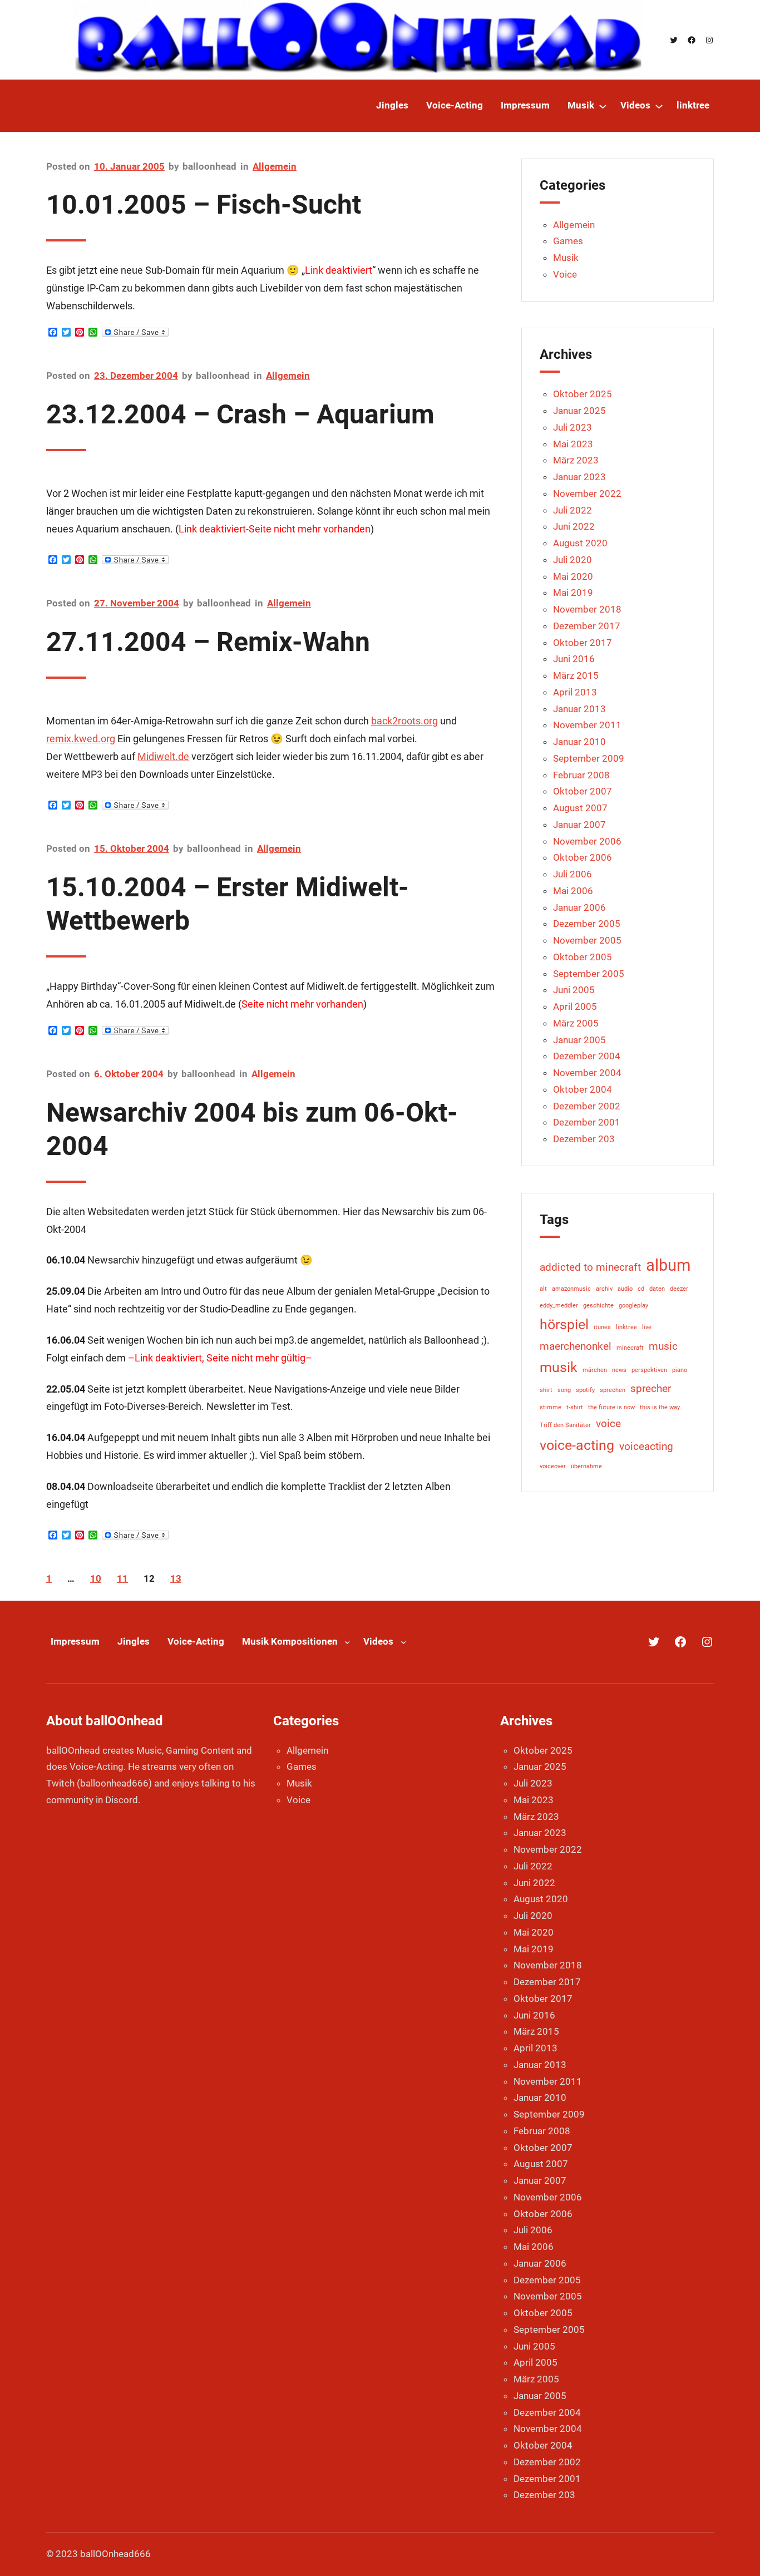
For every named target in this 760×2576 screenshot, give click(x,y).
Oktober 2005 (583, 957)
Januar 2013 (579, 709)
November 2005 (587, 940)
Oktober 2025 (583, 394)
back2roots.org (404, 721)
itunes (602, 1327)
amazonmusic (571, 1289)
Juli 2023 (573, 427)
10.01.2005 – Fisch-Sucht (204, 204)
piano (680, 1370)
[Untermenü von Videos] (659, 106)
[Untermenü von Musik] (603, 106)
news (619, 1370)
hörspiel (564, 1324)
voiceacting (646, 1446)
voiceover (553, 1466)
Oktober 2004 (583, 1089)
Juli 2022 (573, 510)
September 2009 (589, 758)
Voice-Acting (196, 1641)
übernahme (586, 1466)
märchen (595, 1370)
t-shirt (575, 1407)
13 (176, 1578)
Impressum (75, 1641)
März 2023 (576, 460)
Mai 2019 (573, 593)
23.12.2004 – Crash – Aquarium (240, 414)
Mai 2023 (573, 444)
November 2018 (587, 609)
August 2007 (580, 808)
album (668, 1265)
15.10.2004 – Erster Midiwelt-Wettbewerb (228, 904)
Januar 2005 (579, 1040)
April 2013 (575, 692)
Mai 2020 (573, 576)
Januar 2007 (579, 825)
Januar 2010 (579, 742)
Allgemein (275, 166)
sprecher (651, 1388)
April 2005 (575, 1006)
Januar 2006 (579, 907)
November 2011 (587, 725)
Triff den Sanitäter (565, 1425)
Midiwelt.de (163, 756)
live (647, 1327)
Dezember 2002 (587, 1106)
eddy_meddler (559, 1306)
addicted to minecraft (590, 1267)
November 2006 (587, 841)
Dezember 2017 (587, 626)
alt (543, 1289)
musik (559, 1367)
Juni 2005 (574, 990)
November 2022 (587, 494)
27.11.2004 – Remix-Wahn (208, 642)
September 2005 (589, 974)
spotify (585, 1390)
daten (657, 1289)
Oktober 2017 (583, 643)
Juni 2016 (574, 659)
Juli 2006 (573, 874)
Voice (565, 274)
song (564, 1390)
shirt (546, 1390)
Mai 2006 (573, 891)
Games (568, 241)
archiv (604, 1289)
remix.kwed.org (81, 739)
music (663, 1346)
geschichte (598, 1306)
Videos (378, 1641)
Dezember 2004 (587, 1056)
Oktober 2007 (583, 791)
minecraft (630, 1348)
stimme (551, 1407)
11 (122, 1578)
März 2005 (576, 1023)
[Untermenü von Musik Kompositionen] (347, 1642)
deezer (679, 1289)
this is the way (660, 1407)
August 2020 (580, 543)
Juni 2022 (574, 526)
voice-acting (577, 1445)
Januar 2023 (579, 477)
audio (625, 1289)
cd (641, 1289)
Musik (566, 258)
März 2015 (576, 675)
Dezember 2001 (587, 1122)
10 (96, 1578)
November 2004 (587, 1073)
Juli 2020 (573, 560)
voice (608, 1423)
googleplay (633, 1306)
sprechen (613, 1390)
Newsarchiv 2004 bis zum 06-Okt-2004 (252, 1129)
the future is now (611, 1407)
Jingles (134, 1641)
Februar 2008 (581, 775)
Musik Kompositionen (290, 1641)
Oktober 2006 (583, 857)
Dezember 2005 (587, 924)
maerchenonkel (576, 1346)
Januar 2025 (579, 411)
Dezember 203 (584, 1139)
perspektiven (649, 1370)
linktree (626, 1327)
